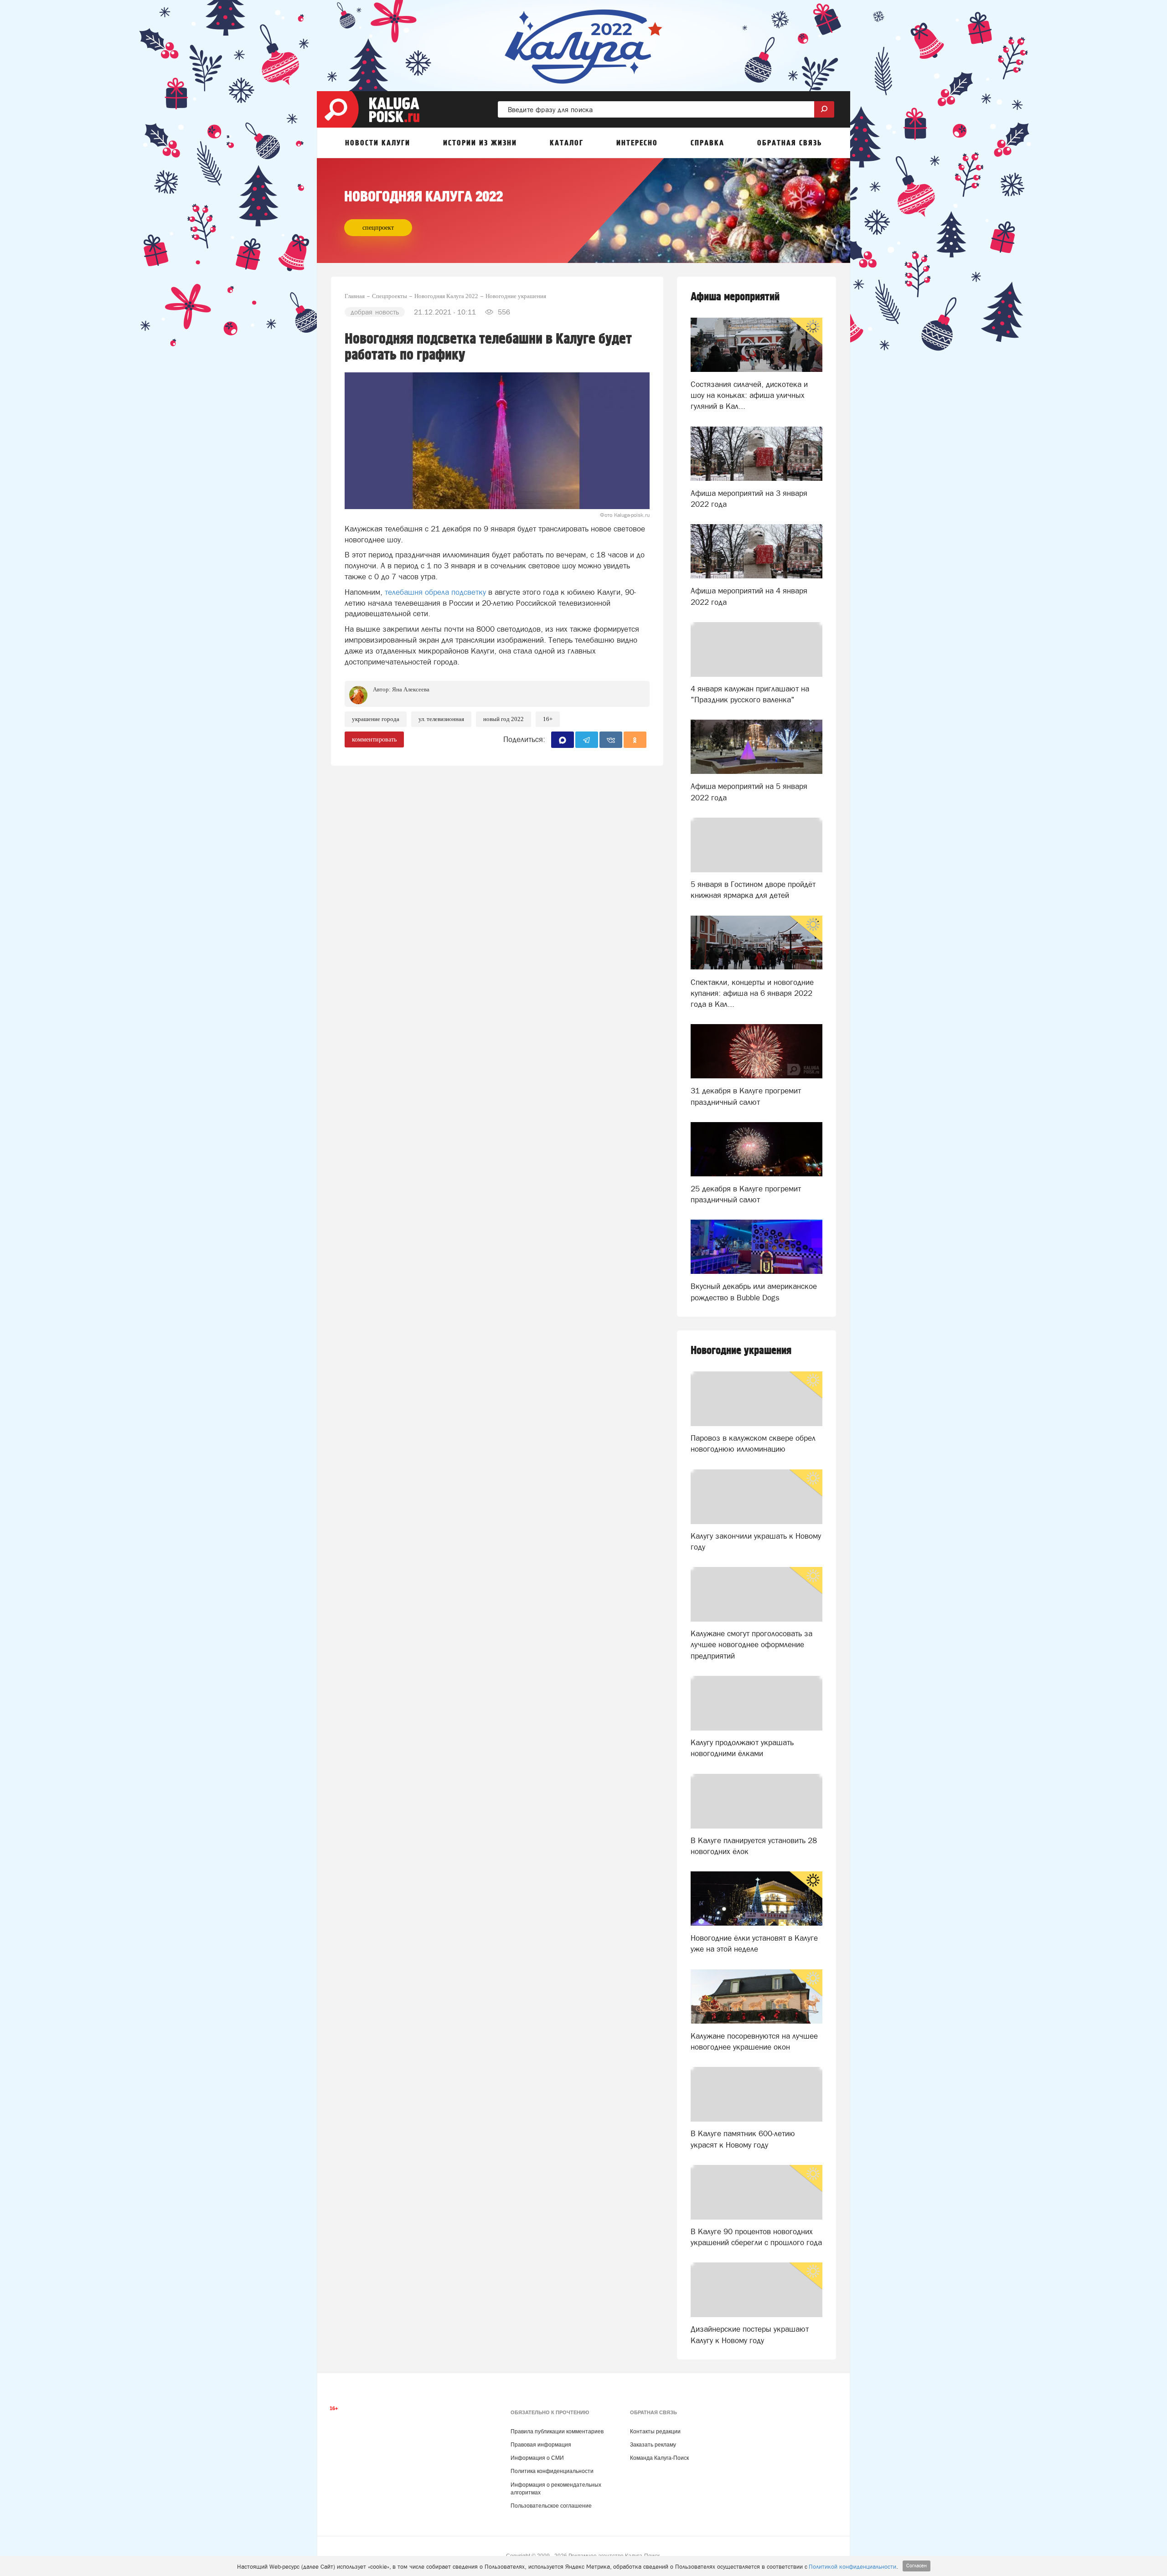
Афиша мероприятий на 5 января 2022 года (749, 792)
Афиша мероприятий (735, 297)
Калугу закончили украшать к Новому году (756, 1541)
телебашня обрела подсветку (435, 592)
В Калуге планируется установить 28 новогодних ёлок (754, 1846)
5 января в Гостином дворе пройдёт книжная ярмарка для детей (753, 890)
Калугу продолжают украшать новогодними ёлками (742, 1748)
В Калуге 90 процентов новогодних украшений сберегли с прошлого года (756, 2237)
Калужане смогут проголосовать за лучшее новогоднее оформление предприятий (751, 1645)
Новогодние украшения (741, 1351)
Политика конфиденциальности (552, 2471)
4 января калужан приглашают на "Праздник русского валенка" (750, 694)
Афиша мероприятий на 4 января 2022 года (749, 596)
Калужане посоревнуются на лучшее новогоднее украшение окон (754, 2041)
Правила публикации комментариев (557, 2432)
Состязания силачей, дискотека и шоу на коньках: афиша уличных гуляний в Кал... (749, 395)
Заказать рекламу (653, 2445)
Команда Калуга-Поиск (659, 2458)
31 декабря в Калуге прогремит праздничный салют (746, 1096)
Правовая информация (541, 2445)
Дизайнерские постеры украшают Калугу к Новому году (750, 2334)
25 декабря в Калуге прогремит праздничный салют (746, 1194)
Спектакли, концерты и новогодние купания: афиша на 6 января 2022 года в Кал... (752, 993)
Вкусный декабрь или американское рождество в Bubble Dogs (754, 1292)
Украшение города (376, 719)
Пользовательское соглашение (551, 2506)
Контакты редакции (655, 2432)
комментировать (374, 739)
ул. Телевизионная (441, 719)
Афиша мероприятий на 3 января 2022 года (749, 499)
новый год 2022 (503, 719)
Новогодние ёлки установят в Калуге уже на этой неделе (754, 1943)
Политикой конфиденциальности (852, 2567)
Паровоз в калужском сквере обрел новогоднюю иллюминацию (753, 1443)
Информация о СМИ (537, 2458)
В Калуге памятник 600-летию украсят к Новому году (743, 2139)
